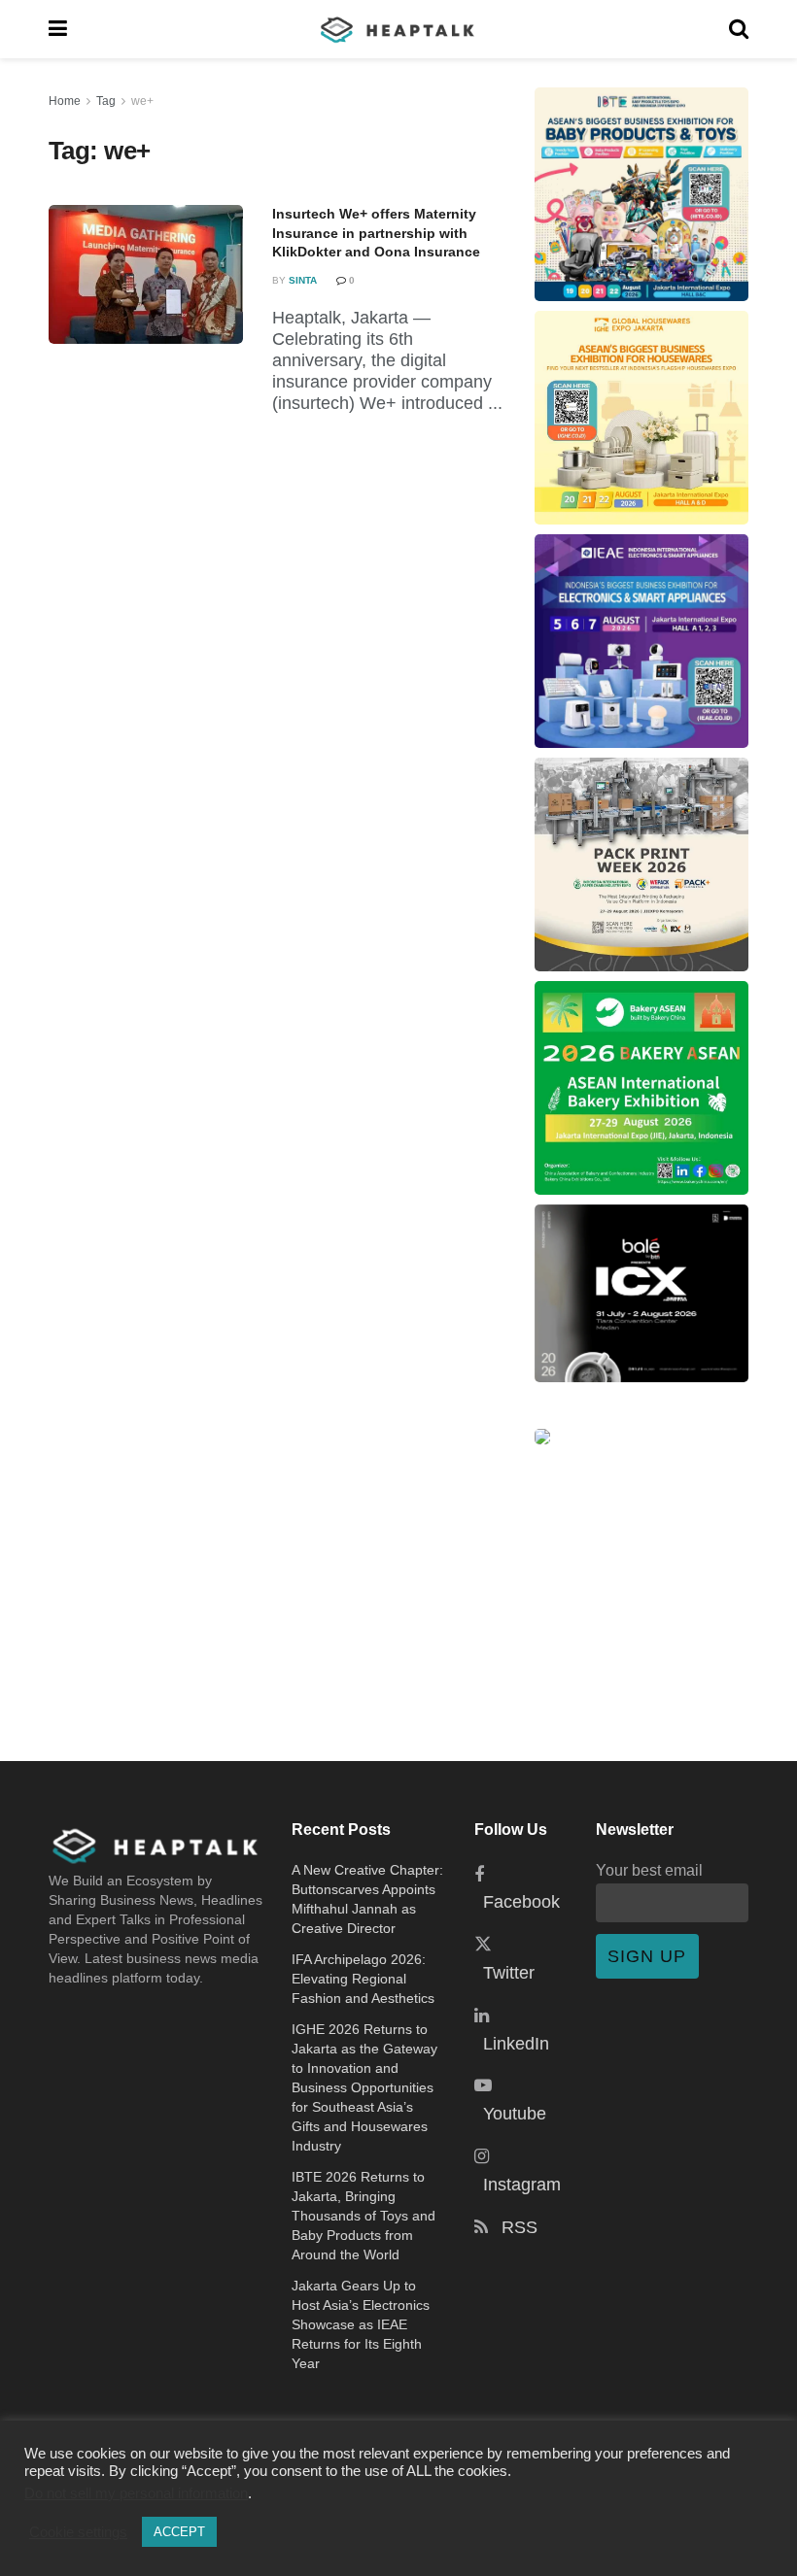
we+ (142, 101)
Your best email (649, 1870)
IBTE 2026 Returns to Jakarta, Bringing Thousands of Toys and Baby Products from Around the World (364, 2216)
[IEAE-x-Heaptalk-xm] (641, 641)
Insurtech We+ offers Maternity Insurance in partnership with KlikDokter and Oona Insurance (376, 233)
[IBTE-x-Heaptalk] (641, 194)
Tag (106, 101)
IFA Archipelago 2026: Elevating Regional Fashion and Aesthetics (363, 1979)
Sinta (303, 280)
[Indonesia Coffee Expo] (641, 1293)
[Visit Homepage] (398, 29)
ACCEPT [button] (179, 2532)
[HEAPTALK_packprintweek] (641, 864)
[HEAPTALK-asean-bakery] (641, 1088)
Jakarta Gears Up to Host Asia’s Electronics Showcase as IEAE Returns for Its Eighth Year (361, 2324)
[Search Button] (739, 29)
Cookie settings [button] (78, 2532)
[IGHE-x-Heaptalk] (641, 418)
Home (65, 101)
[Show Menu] (58, 29)
